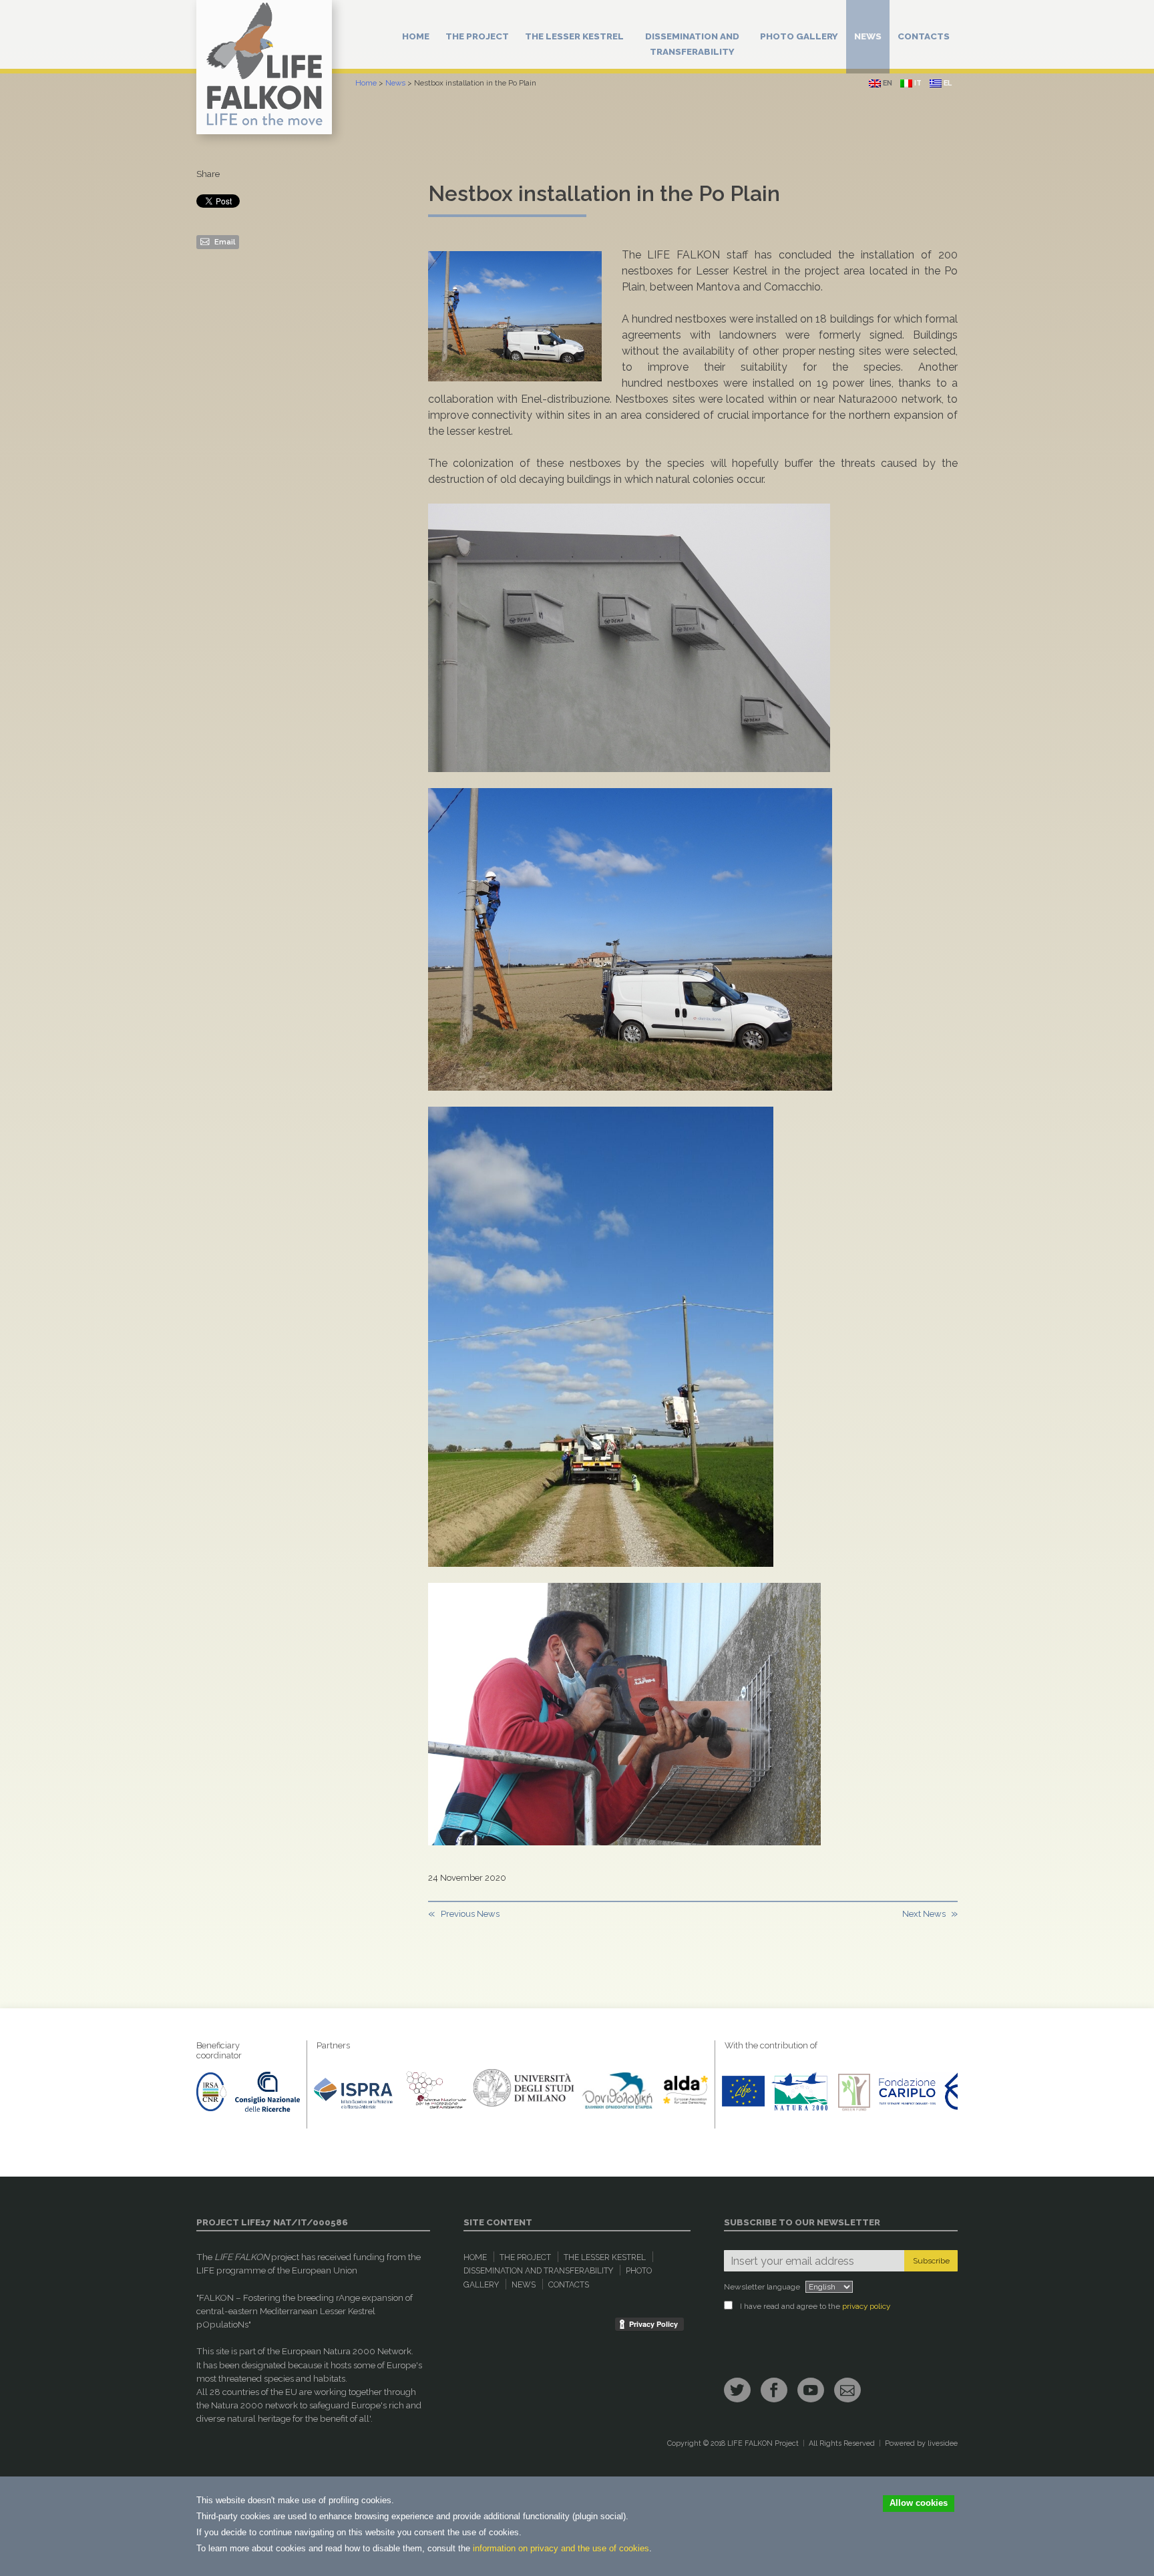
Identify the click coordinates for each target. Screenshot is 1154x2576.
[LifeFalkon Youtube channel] (811, 2390)
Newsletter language (762, 2287)
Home (416, 36)
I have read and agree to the (815, 2306)
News (868, 36)
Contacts (924, 36)
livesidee (943, 2443)
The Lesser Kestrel (574, 36)
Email (224, 242)
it (917, 83)
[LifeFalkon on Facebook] (774, 2390)
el (947, 83)
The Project (477, 36)
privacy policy (866, 2306)
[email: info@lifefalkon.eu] (847, 2390)
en (887, 83)
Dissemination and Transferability (692, 44)
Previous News (470, 1914)
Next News (924, 1914)
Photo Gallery (799, 36)
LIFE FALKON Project (763, 2443)
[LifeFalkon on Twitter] (737, 2390)
